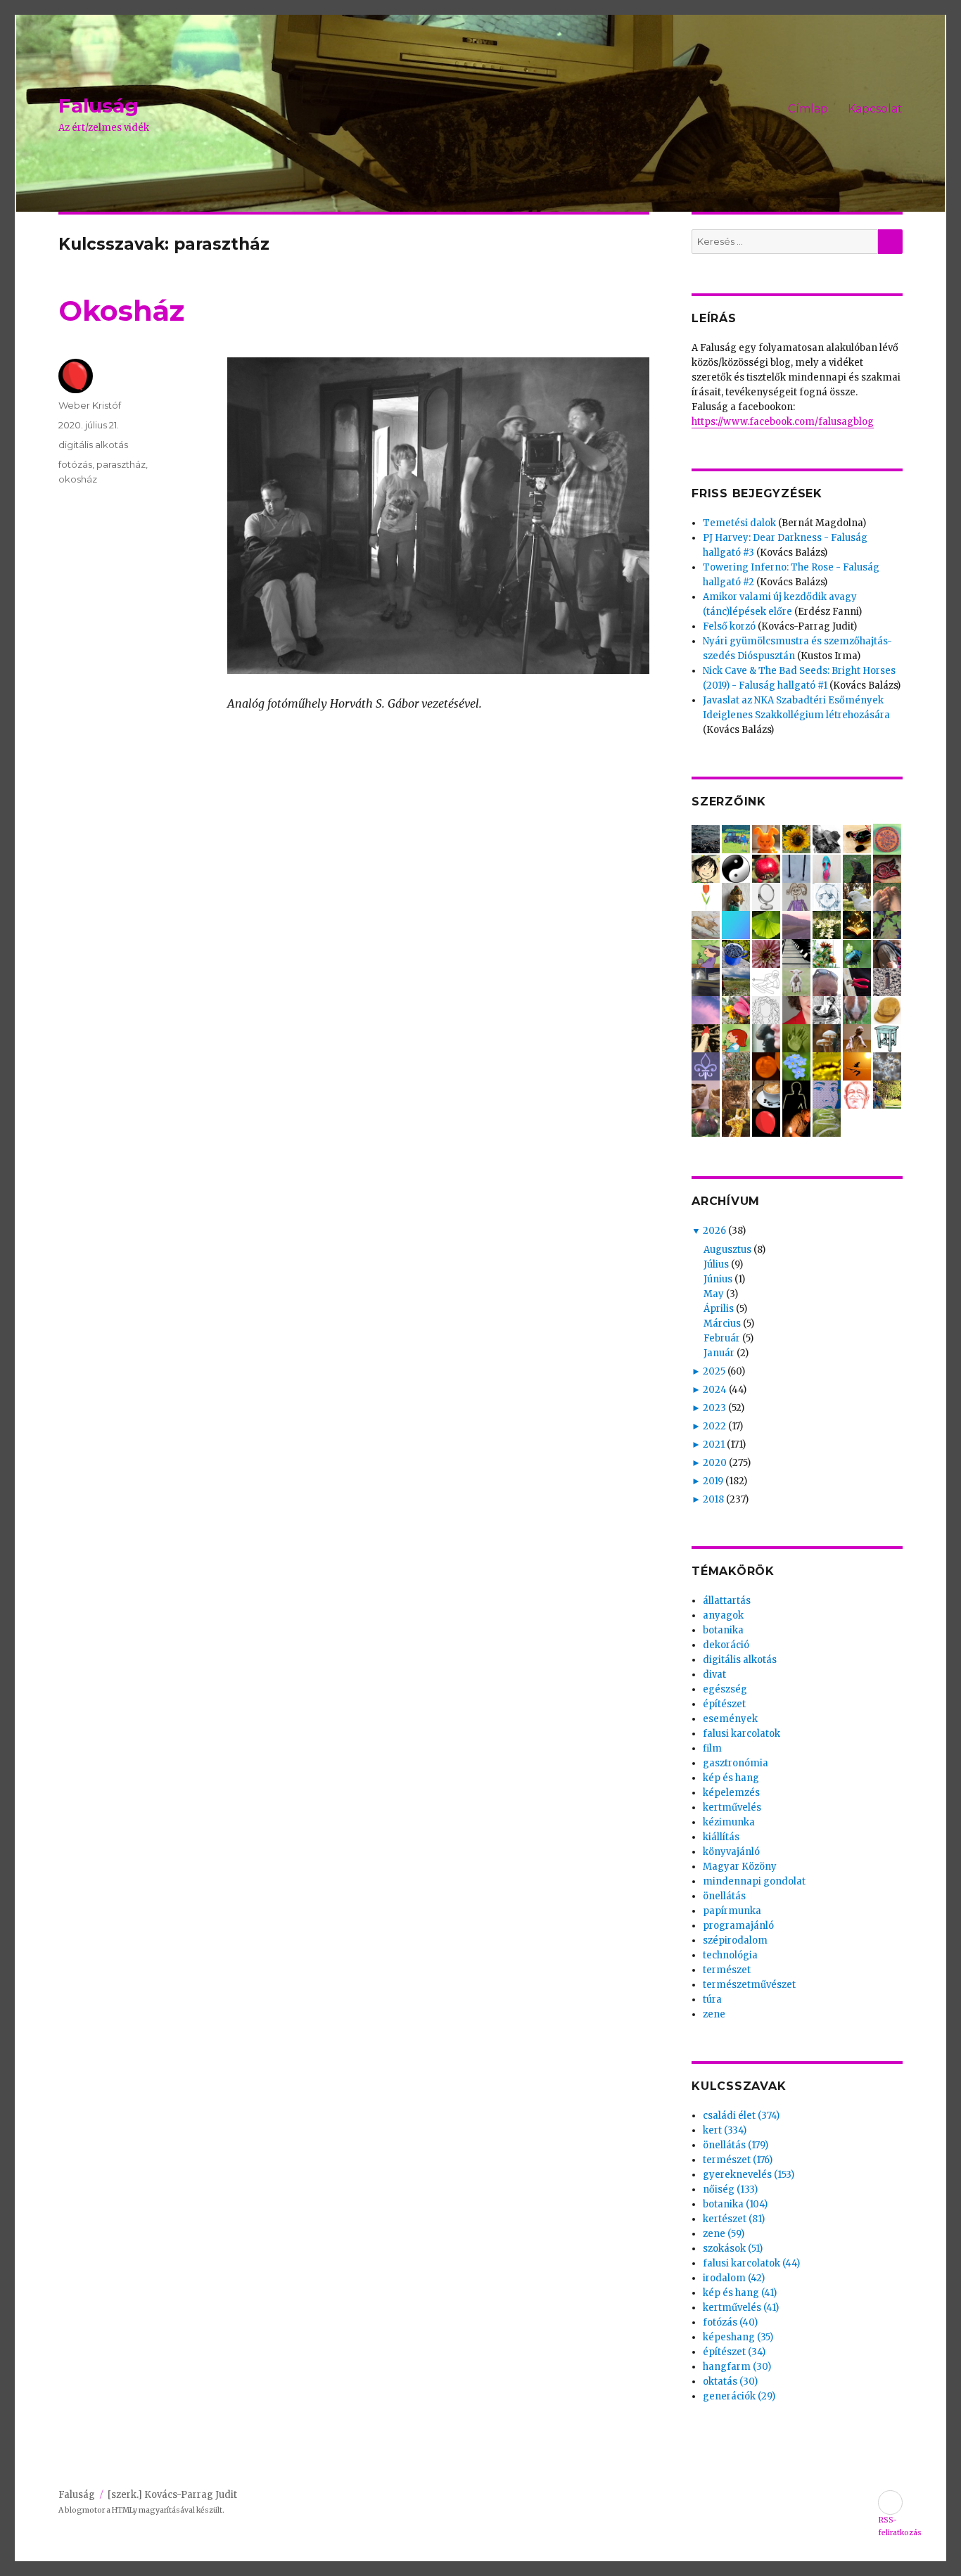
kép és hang (731, 1778)
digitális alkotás (93, 445)
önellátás (724, 1896)
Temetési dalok (739, 523)
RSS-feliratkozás (890, 2502)
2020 (715, 1463)
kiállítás (721, 1837)
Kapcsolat (875, 109)
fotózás (75, 464)
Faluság (98, 106)
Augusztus (727, 1250)
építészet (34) (734, 2352)
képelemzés (731, 1793)
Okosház (121, 311)
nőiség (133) (730, 2189)
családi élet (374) (741, 2116)
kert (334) (725, 2130)
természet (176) (738, 2160)
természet (727, 1970)
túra (712, 2000)
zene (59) (724, 2234)
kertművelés (732, 1807)
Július (716, 1264)
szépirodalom (735, 1940)
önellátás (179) (736, 2145)
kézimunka (729, 1822)
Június (718, 1279)
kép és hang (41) (740, 2293)
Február (722, 1338)
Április (719, 1309)
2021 (714, 1445)
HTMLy (125, 2510)
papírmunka (732, 1911)
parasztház (121, 464)
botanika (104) (735, 2204)
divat (714, 1675)
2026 (714, 1231)
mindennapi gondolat (754, 1881)
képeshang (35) (738, 2337)
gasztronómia (736, 1763)
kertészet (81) (734, 2219)
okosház (78, 479)
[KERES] (890, 242)
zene (714, 2014)
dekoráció (726, 1645)
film (712, 1748)
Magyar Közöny (740, 1867)
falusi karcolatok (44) (751, 2263)
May (714, 1294)
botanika (723, 1630)
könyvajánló (731, 1852)
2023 (714, 1408)
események (730, 1719)
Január (719, 1353)
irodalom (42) (734, 2278)
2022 (714, 1426)
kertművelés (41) (741, 2308)
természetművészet (749, 1985)
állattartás (727, 1601)
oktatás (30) (730, 2381)
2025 (714, 1371)
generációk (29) (739, 2396)
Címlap (808, 109)
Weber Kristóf (90, 405)
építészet (724, 1704)
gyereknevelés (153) (749, 2175)
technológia (730, 1955)
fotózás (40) (730, 2322)
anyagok (723, 1615)
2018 (713, 1499)
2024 (715, 1390)
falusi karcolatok (742, 1734)
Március (722, 1324)
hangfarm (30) (737, 2367)
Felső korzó (729, 626)
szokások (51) (733, 2249)
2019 (713, 1481)
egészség (725, 1689)
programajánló (738, 1926)
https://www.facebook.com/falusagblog (783, 422)
